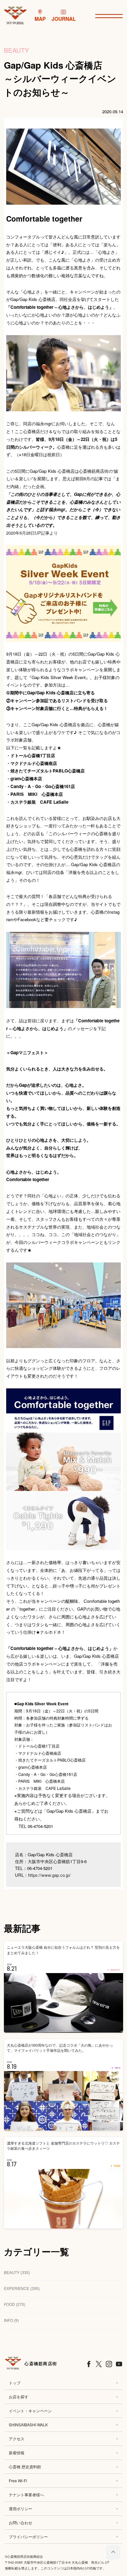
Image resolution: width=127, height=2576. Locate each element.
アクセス (17, 2439)
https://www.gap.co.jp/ (49, 1875)
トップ (15, 2383)
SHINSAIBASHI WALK (28, 2425)
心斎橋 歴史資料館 (25, 2467)
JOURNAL (64, 19)
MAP (40, 19)
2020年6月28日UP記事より (32, 533)
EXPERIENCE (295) (22, 2288)
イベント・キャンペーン (30, 2411)
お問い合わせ (21, 2522)
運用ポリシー (21, 2508)
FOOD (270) (15, 2304)
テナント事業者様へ (26, 2494)
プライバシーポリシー (28, 2536)
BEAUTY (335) (17, 2272)
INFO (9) (11, 2320)
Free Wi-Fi (18, 2481)
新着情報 (17, 2453)
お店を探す (19, 2397)
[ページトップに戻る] (113, 2552)
